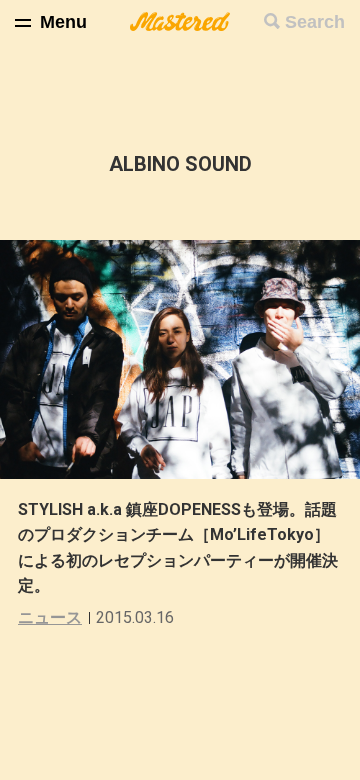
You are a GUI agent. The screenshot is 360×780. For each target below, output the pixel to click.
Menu (63, 22)
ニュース (50, 617)
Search (315, 22)
